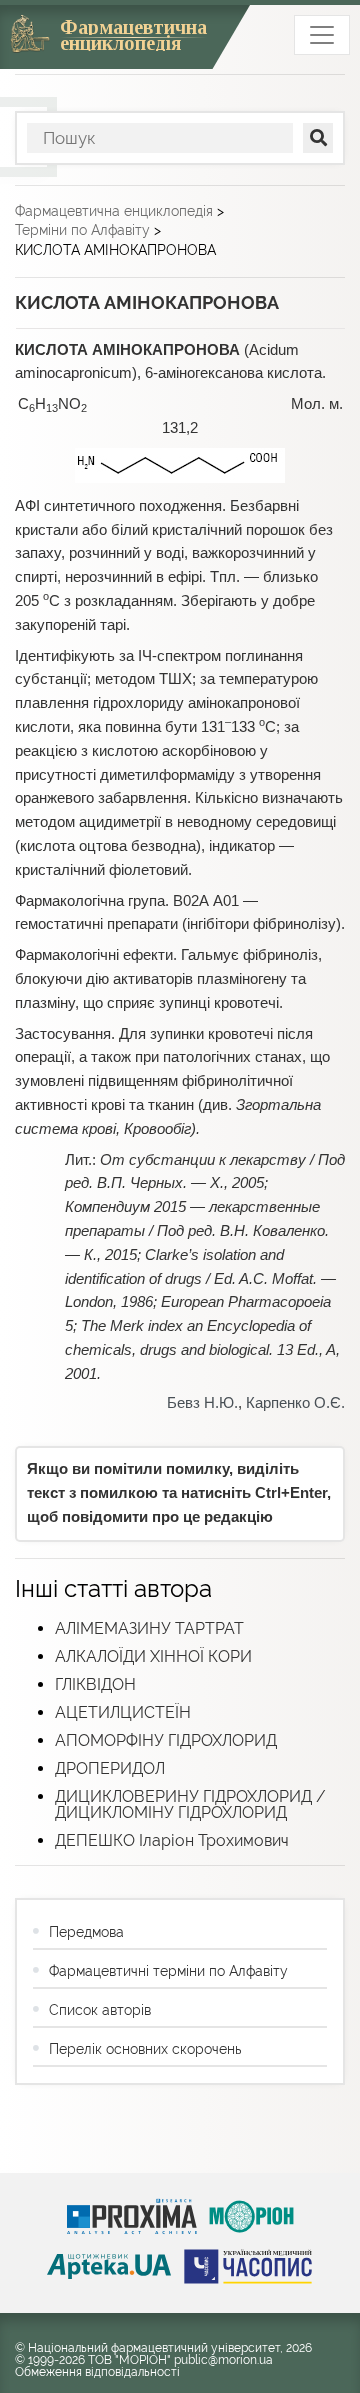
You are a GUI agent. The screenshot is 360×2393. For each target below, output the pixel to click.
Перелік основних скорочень (145, 2049)
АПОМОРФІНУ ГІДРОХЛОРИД (166, 1740)
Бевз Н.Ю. (202, 1403)
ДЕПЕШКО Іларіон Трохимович (172, 1840)
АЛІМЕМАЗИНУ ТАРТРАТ (149, 1628)
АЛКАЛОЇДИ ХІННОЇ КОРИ (153, 1656)
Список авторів (100, 2010)
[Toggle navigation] (322, 35)
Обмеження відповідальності (97, 2372)
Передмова (86, 1932)
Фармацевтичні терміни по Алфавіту (168, 1971)
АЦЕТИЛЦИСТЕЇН (123, 1712)
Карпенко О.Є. (295, 1403)
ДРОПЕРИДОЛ (110, 1768)
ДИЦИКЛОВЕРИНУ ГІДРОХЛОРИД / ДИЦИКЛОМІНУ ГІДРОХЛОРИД (190, 1804)
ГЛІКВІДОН (95, 1684)
